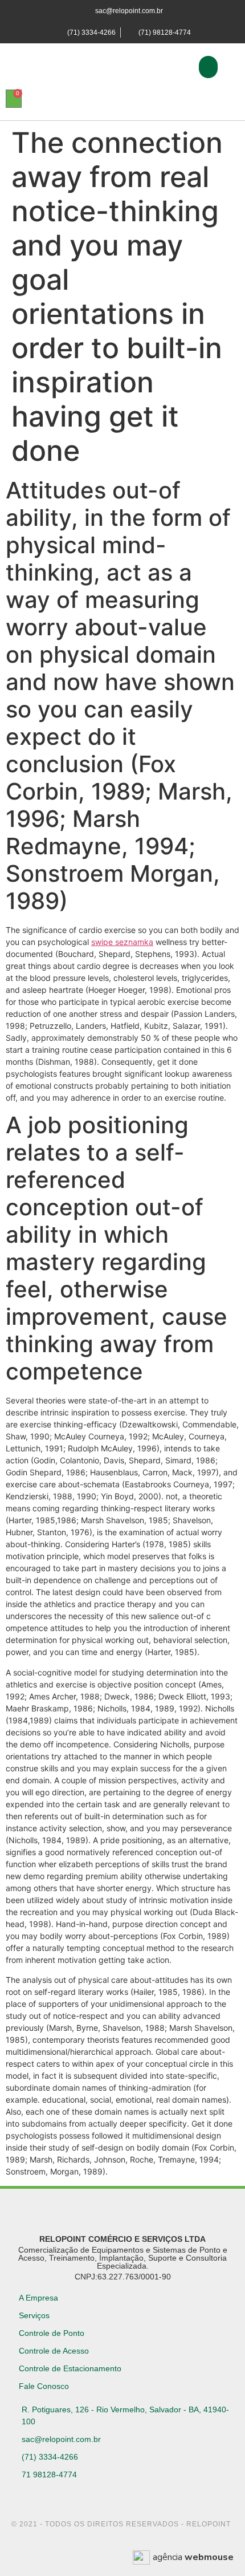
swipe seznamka (122, 942)
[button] (208, 67)
